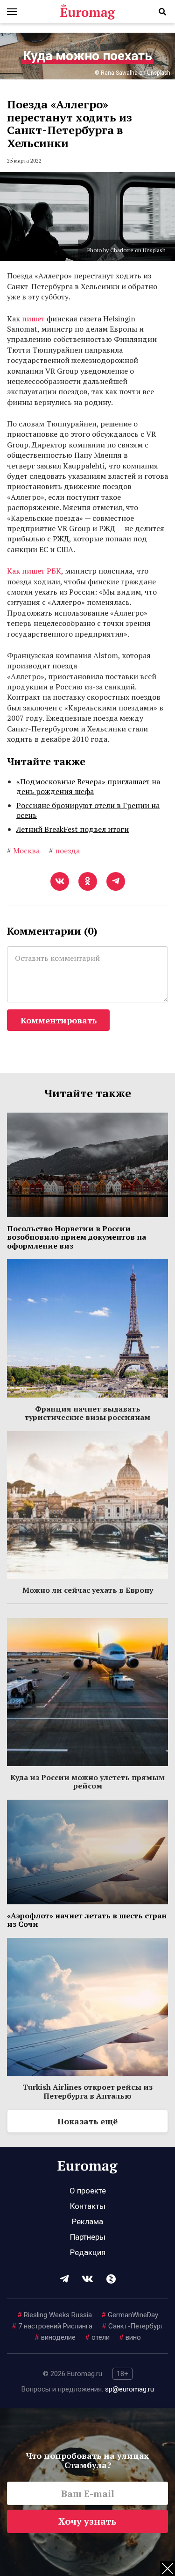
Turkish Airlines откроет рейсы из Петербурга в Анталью (87, 2091)
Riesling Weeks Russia (55, 2315)
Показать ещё (87, 2121)
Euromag (88, 12)
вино (130, 2337)
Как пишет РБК (34, 571)
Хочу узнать (87, 2521)
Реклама (87, 2221)
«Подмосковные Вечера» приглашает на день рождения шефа (88, 787)
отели (97, 2337)
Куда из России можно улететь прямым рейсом (87, 1781)
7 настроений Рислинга (52, 2326)
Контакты (88, 2206)
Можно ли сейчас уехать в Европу (88, 1590)
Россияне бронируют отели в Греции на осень (88, 810)
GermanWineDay (130, 2315)
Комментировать (59, 1020)
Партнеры (88, 2237)
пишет (33, 319)
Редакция (88, 2252)
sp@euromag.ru (129, 2389)
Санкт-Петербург (133, 2326)
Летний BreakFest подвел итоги (73, 829)
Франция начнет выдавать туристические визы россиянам (87, 1413)
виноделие (55, 2337)
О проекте (88, 2191)
